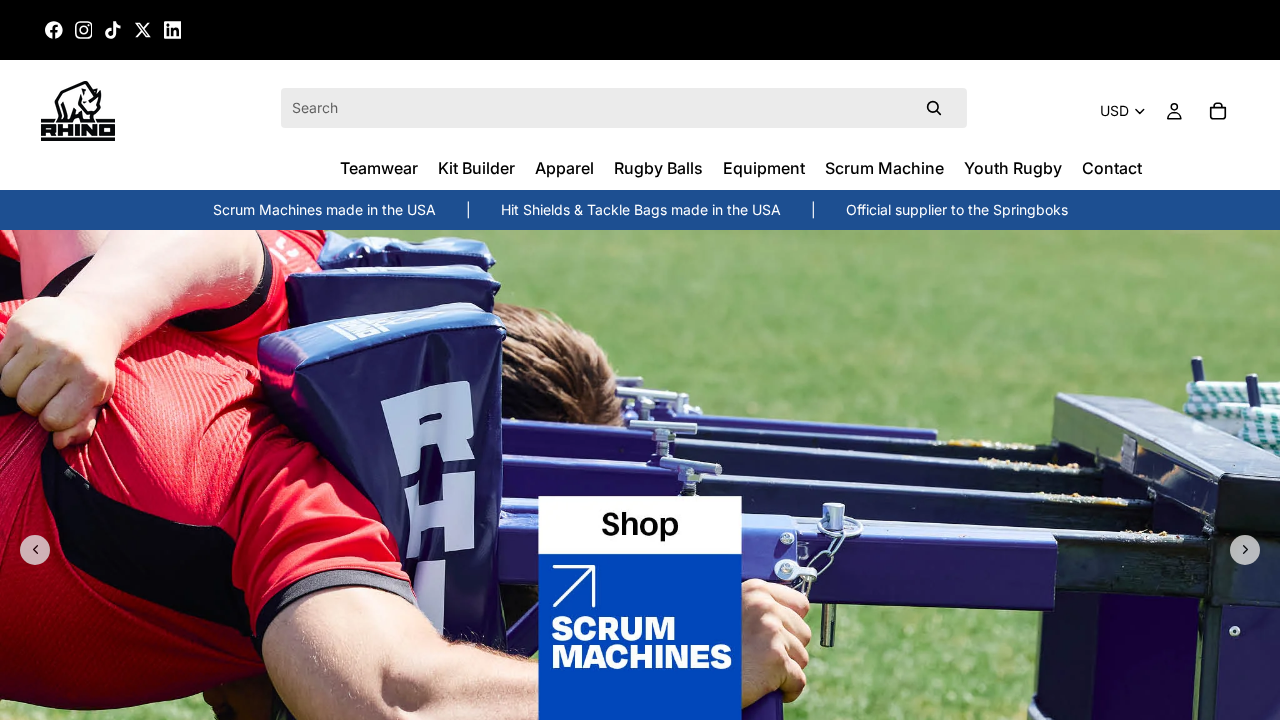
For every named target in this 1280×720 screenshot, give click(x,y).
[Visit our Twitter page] (143, 30)
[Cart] (1218, 111)
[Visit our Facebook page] (54, 30)
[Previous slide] (35, 550)
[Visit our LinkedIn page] (173, 30)
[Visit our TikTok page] (113, 30)
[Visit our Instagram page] (84, 30)
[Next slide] (1245, 550)
